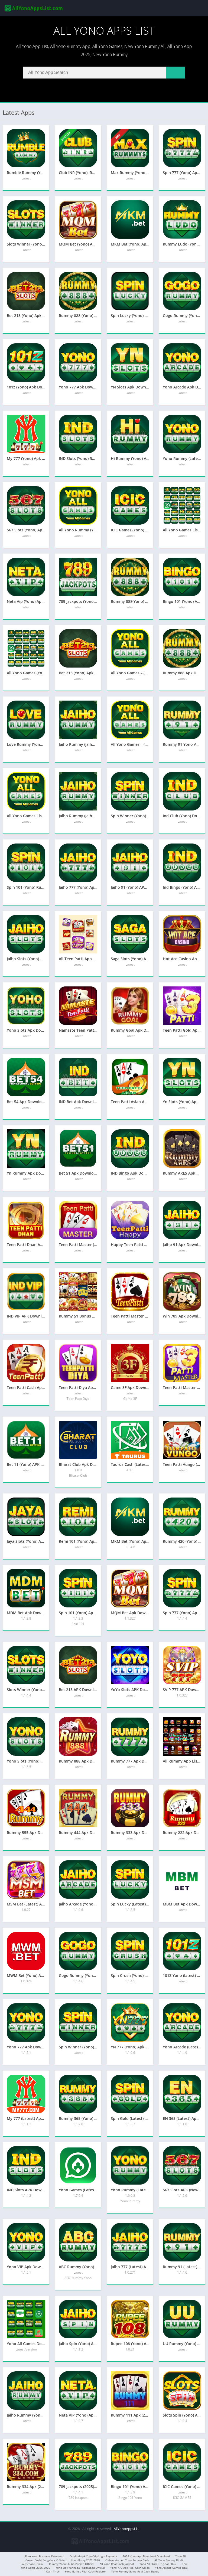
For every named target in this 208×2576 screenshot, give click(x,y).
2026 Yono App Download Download (146, 2556)
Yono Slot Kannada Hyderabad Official (80, 2568)
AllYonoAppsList (127, 2529)
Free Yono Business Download (45, 2556)
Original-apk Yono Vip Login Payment (93, 2556)
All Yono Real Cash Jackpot (117, 2564)
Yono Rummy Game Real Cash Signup (135, 2571)
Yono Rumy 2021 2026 (85, 2560)
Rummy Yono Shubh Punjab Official (72, 2564)
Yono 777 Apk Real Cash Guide (130, 2568)
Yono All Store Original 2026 (158, 2564)
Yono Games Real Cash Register (85, 2571)
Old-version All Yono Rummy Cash (127, 2560)
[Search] (176, 73)
